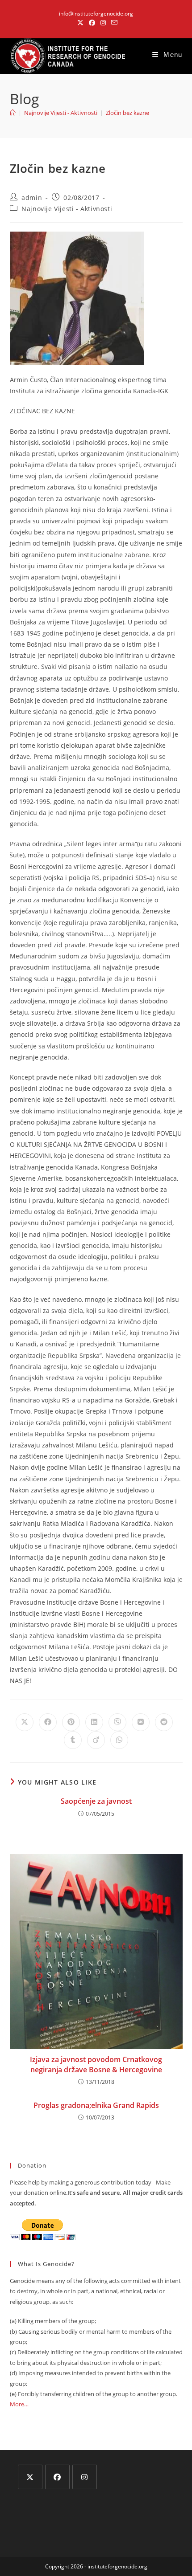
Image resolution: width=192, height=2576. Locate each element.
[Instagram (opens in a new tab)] (103, 23)
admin (32, 198)
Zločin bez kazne (127, 113)
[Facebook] (57, 2477)
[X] (30, 2477)
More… (19, 2404)
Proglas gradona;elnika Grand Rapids (96, 2105)
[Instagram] (85, 2477)
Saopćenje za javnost (96, 1801)
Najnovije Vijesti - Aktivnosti (67, 209)
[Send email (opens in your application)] (113, 23)
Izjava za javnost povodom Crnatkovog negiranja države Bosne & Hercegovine (96, 2064)
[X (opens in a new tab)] (80, 23)
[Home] (13, 113)
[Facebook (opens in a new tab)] (92, 23)
